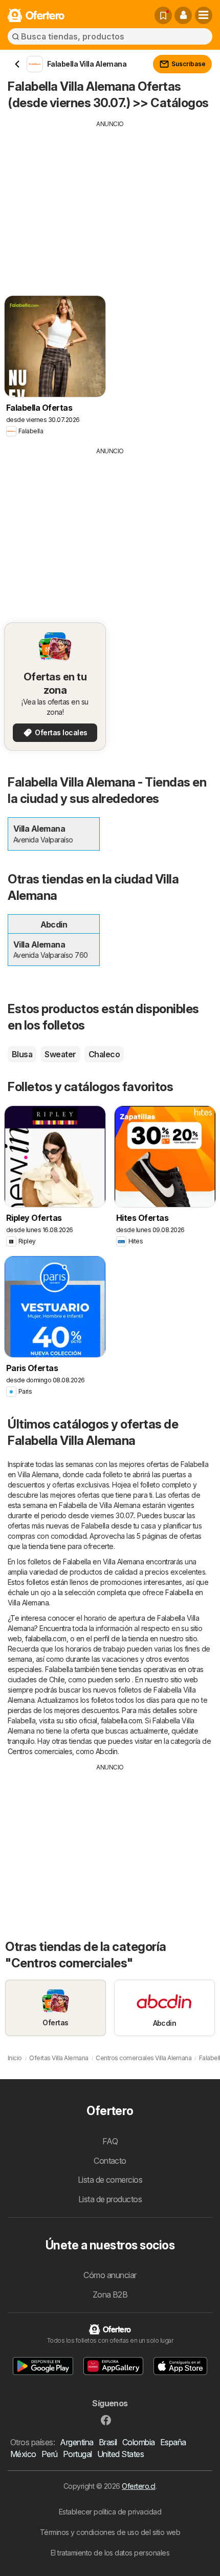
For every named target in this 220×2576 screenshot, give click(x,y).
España (173, 2442)
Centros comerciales (40, 1751)
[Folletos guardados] (163, 15)
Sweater (60, 1054)
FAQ (110, 2141)
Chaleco (104, 1054)
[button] (183, 15)
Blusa (22, 1054)
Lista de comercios (110, 2180)
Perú (50, 2454)
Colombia (139, 2442)
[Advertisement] (110, 200)
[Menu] (204, 15)
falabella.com (46, 1638)
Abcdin (107, 1751)
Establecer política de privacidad (110, 2512)
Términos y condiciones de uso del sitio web (110, 2532)
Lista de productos (110, 2199)
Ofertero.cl (138, 2486)
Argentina (76, 2442)
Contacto (110, 2161)
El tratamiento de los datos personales (110, 2553)
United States (120, 2454)
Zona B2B (110, 2295)
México (23, 2454)
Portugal (78, 2454)
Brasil (108, 2442)
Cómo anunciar (110, 2275)
